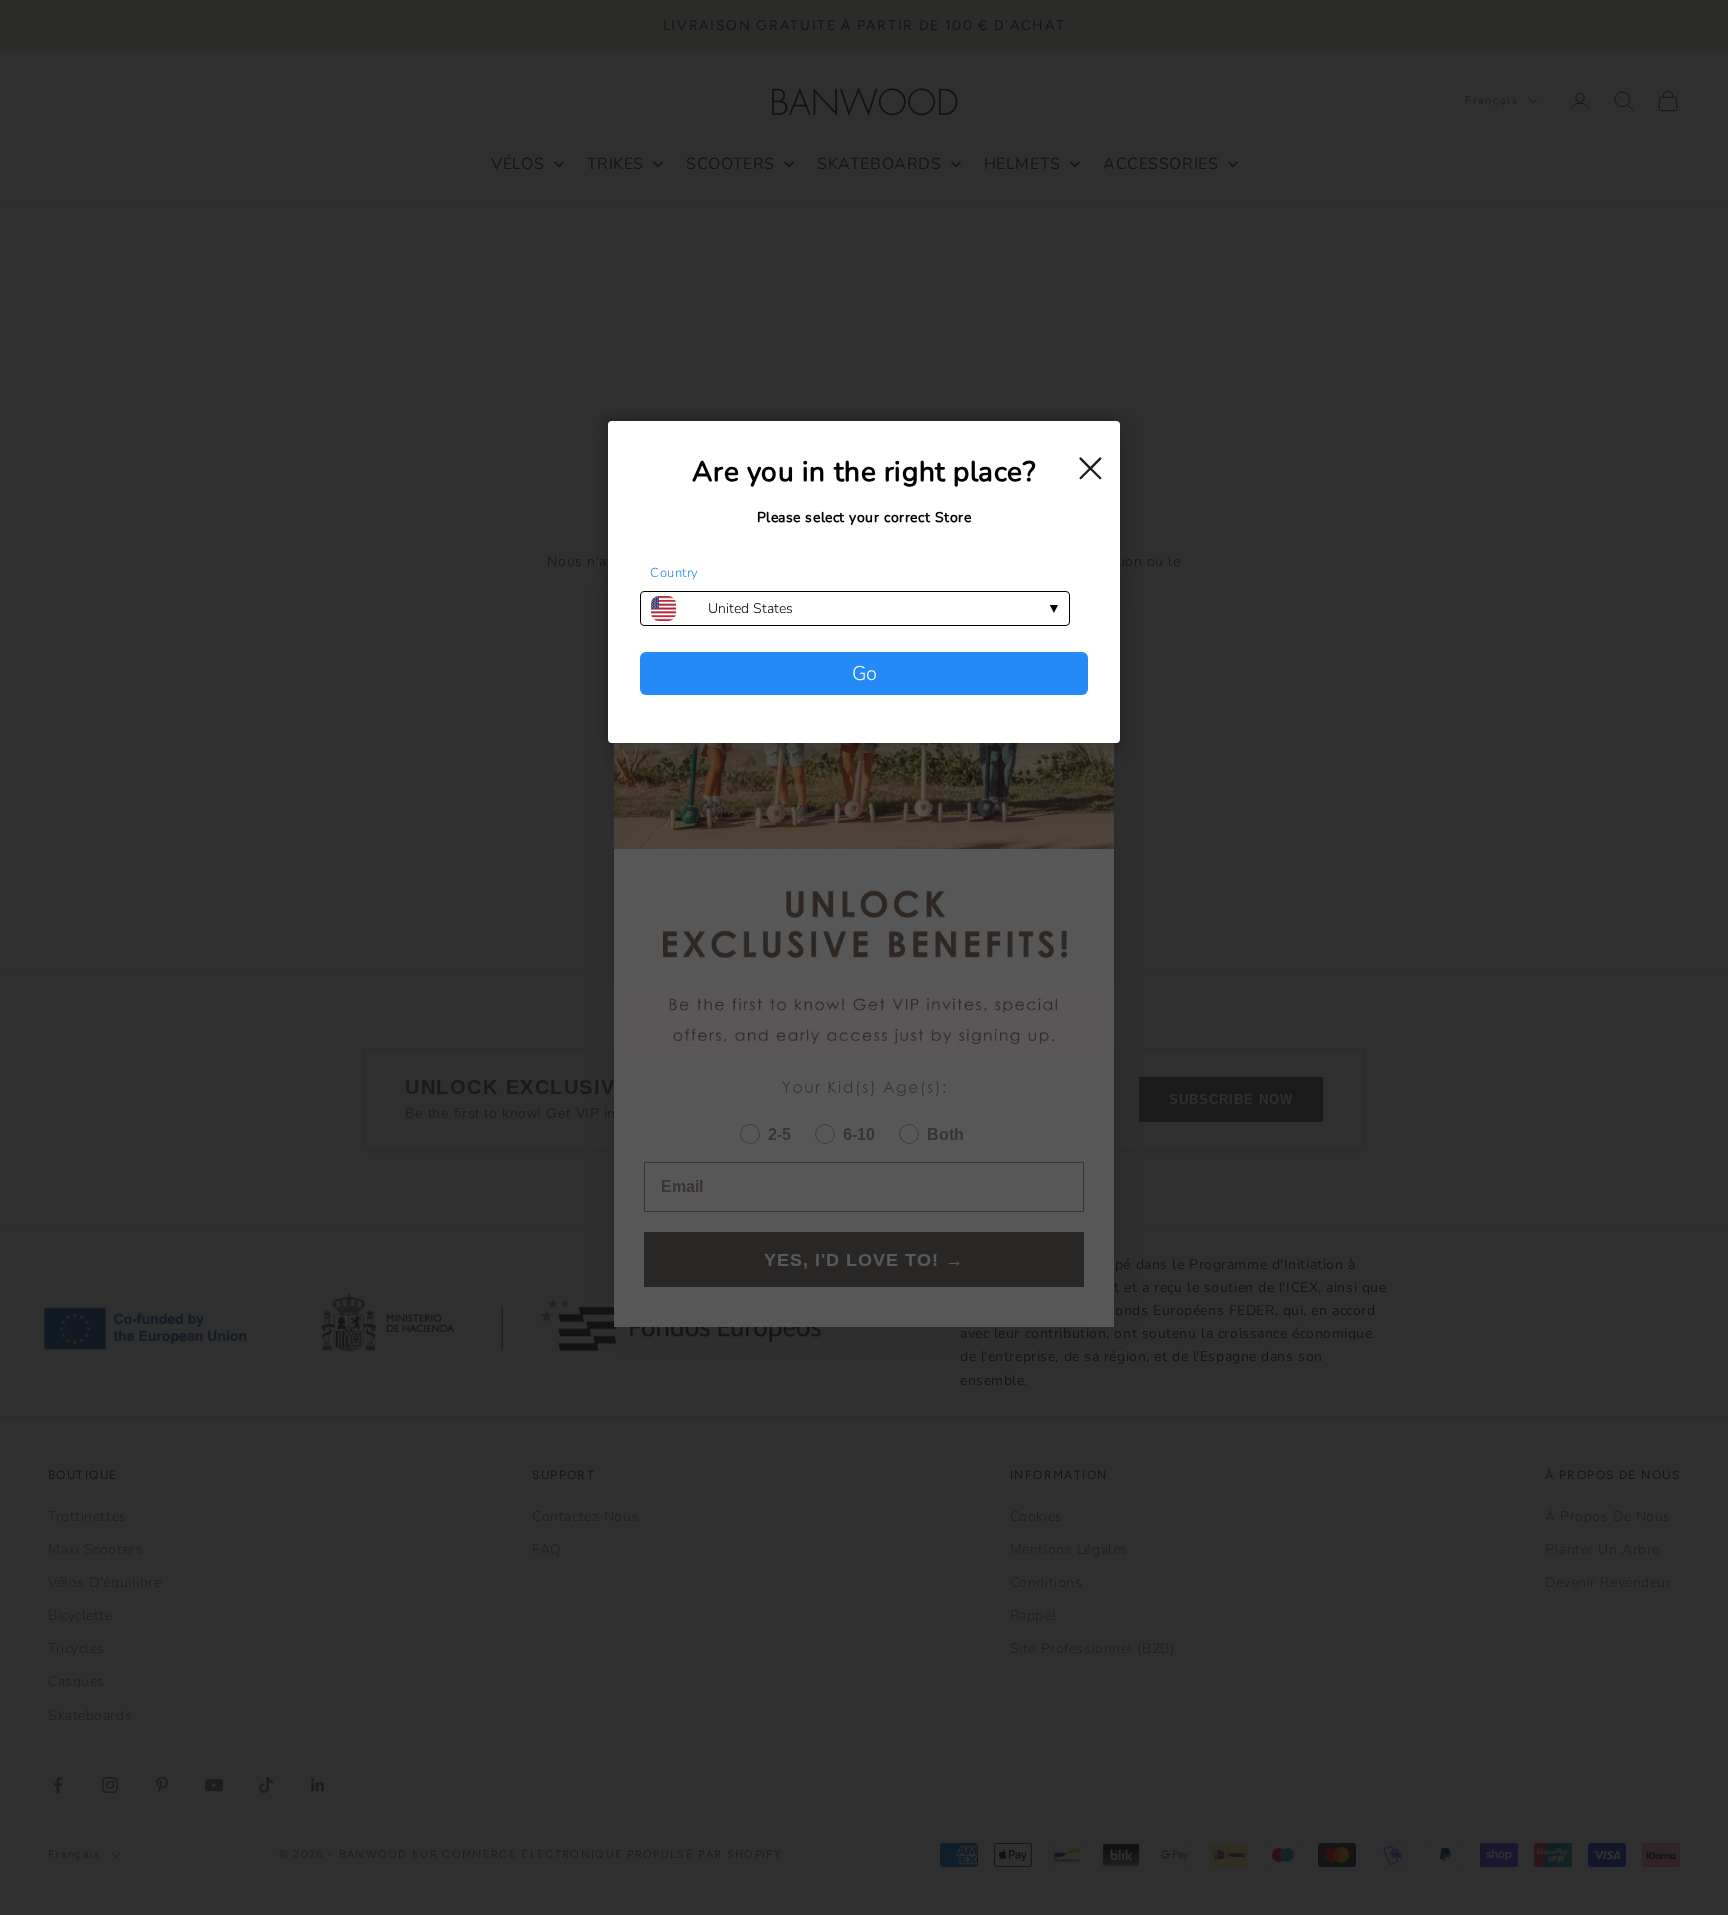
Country (674, 573)
